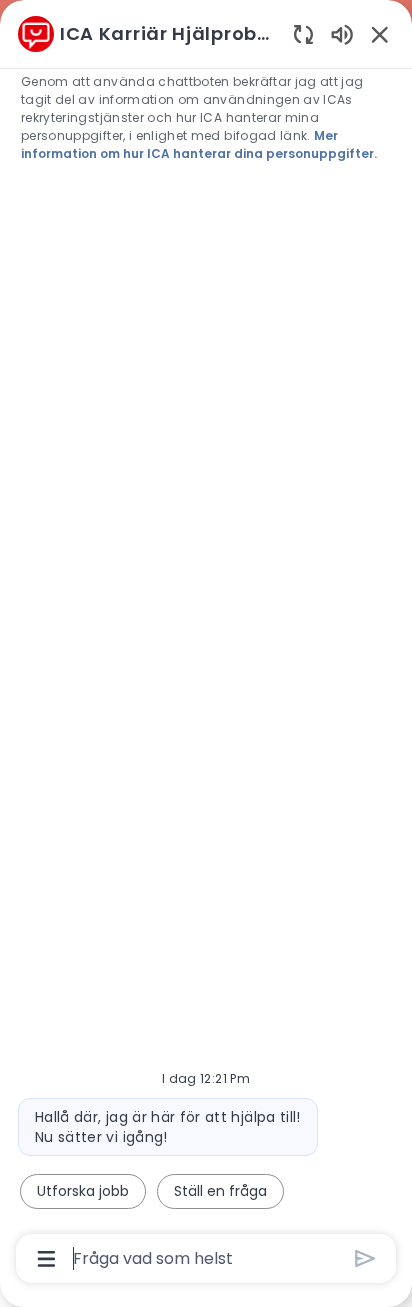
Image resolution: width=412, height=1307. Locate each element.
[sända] (365, 1258)
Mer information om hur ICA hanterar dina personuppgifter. (199, 144)
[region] (206, 644)
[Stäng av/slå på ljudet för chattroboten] (342, 33)
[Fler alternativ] (46, 1259)
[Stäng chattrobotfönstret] (380, 34)
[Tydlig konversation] (303, 33)
